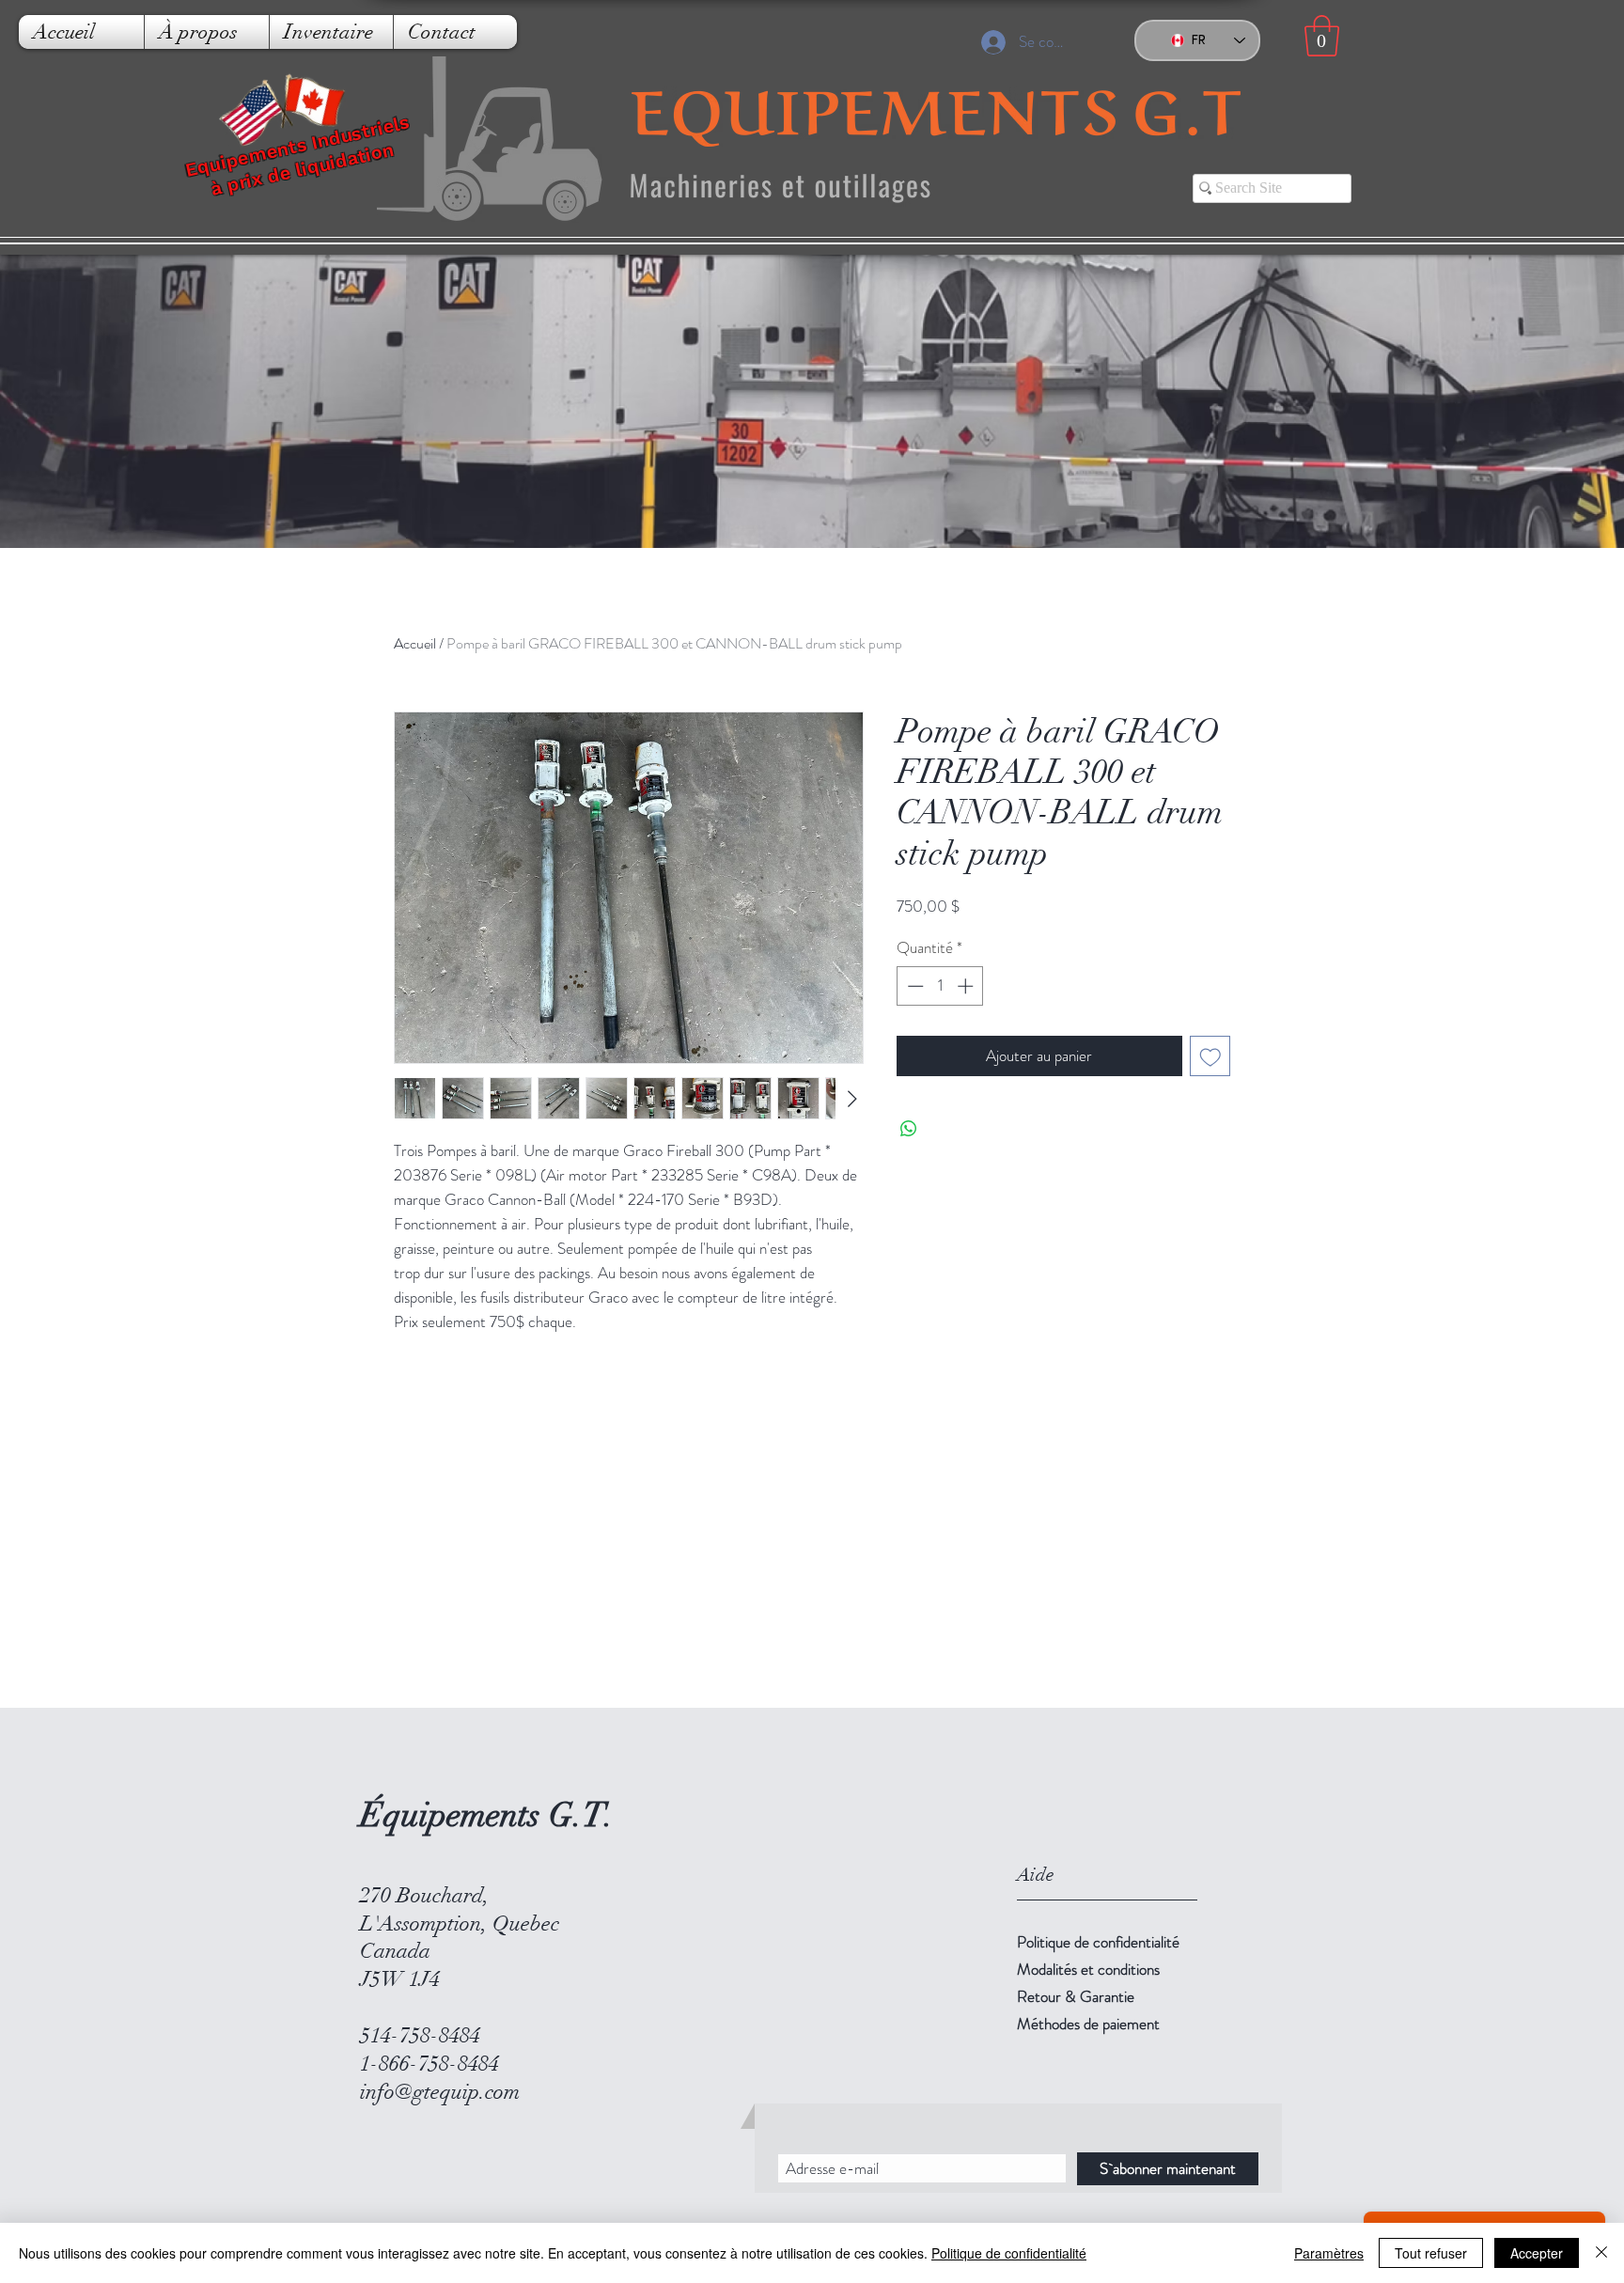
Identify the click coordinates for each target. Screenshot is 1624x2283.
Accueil (415, 643)
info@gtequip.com (440, 2092)
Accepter (1537, 2253)
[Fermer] (1601, 2253)
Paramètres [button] (1329, 2253)
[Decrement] (913, 986)
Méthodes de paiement (1088, 2024)
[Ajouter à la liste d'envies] (1210, 1056)
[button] (1322, 36)
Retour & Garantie (1076, 1996)
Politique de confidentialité (1098, 1942)
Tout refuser (1431, 2253)
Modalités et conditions (1088, 1969)
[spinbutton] (940, 986)
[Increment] (967, 986)
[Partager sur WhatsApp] (909, 1129)
